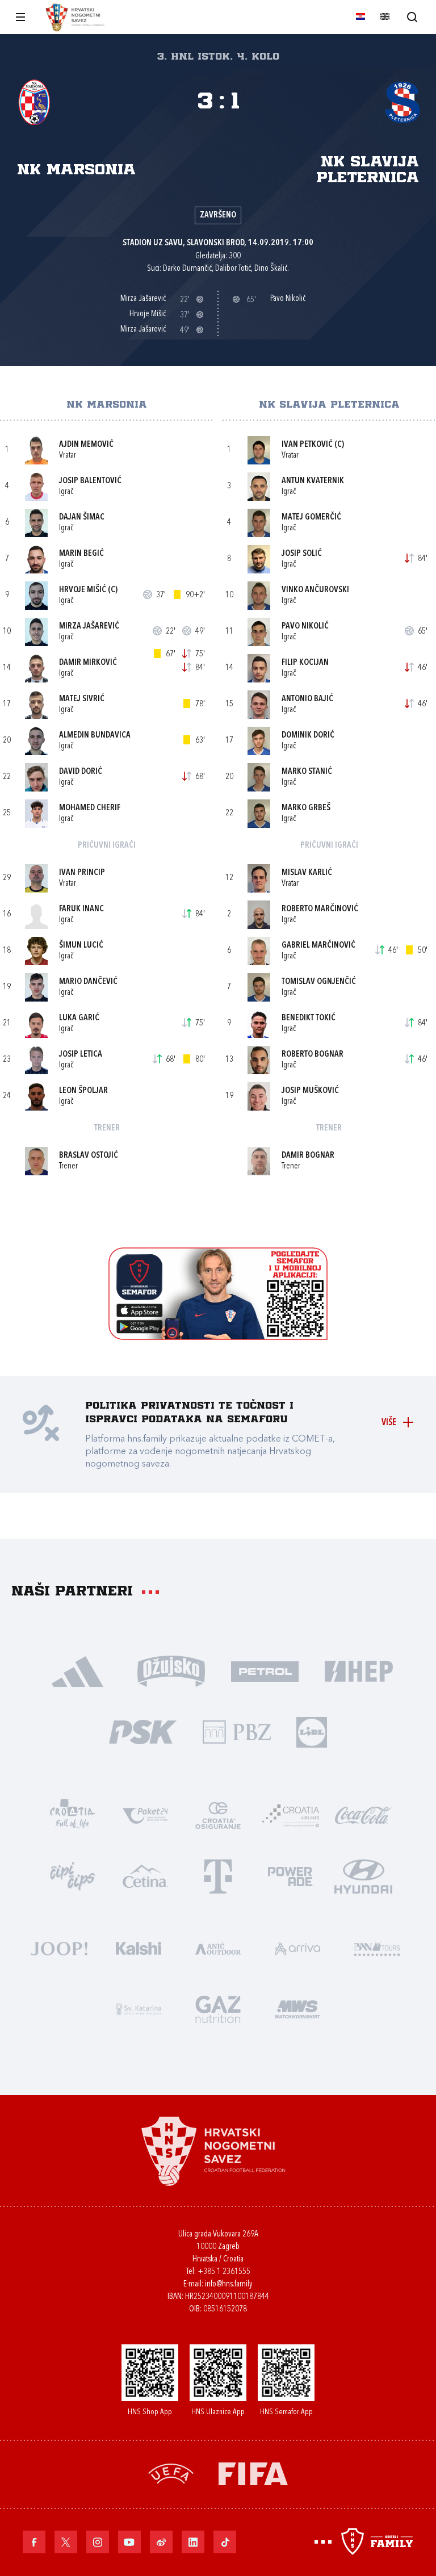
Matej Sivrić (82, 699)
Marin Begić (81, 554)
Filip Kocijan (305, 663)
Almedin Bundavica (95, 736)
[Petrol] (265, 1670)
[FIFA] (253, 2472)
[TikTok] (225, 2542)
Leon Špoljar (83, 1091)
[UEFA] (171, 2472)
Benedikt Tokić (309, 1018)
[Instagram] (98, 2542)
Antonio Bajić (307, 699)
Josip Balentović (90, 481)
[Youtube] (129, 2542)
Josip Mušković (310, 1091)
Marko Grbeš (306, 808)
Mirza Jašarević (89, 627)
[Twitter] (66, 2542)
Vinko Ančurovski (315, 590)
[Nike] (77, 1670)
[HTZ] (73, 1814)
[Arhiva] (412, 17)
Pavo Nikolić (305, 627)
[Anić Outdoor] (218, 1947)
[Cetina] (145, 1875)
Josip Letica (81, 1055)
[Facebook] (34, 2542)
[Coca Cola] (363, 1814)
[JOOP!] (59, 1947)
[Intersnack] (73, 1875)
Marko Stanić (307, 772)
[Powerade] (291, 1875)
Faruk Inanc (81, 909)
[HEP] (359, 1670)
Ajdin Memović (86, 445)
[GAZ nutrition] (218, 2008)
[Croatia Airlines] (291, 1814)
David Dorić (81, 772)
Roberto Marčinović (320, 909)
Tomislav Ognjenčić (319, 982)
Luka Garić (79, 1018)
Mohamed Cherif (90, 808)
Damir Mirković (88, 663)
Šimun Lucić (81, 946)
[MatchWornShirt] (297, 2008)
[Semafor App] (218, 1337)
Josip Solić (302, 554)
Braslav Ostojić (89, 1156)
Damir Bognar (308, 1156)
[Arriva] (297, 1947)
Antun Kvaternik (313, 481)
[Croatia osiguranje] (218, 1814)
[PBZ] (236, 1731)
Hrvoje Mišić (83, 590)
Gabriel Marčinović (318, 946)
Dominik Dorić (308, 736)
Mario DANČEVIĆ (88, 982)
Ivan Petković (307, 445)
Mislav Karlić (307, 873)
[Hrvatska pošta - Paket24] (145, 1814)
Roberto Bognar (313, 1055)
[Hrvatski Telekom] (218, 1875)
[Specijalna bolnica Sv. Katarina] (139, 2008)
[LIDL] (312, 1731)
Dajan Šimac (82, 518)
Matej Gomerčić (311, 518)
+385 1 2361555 (224, 2272)
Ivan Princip (82, 873)
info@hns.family (229, 2284)
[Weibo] (161, 2542)
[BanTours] (377, 1947)
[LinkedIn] (193, 2542)
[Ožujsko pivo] (171, 1670)
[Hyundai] (363, 1875)
